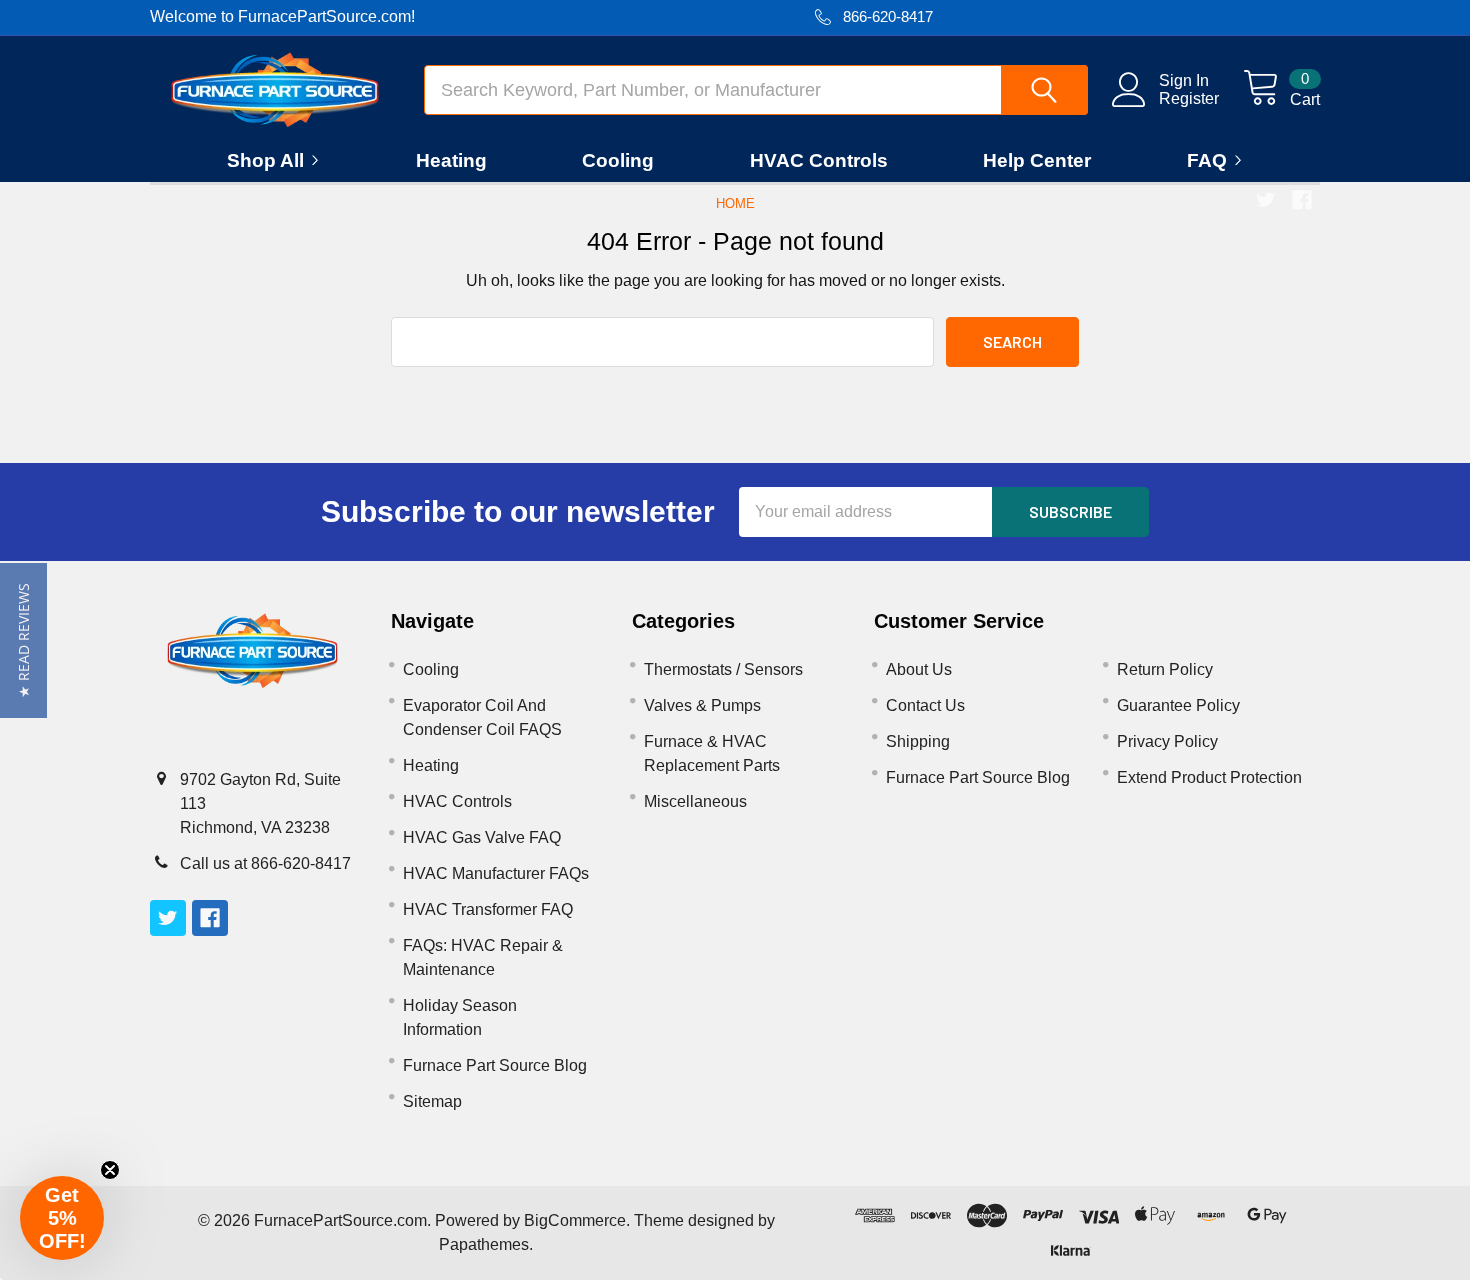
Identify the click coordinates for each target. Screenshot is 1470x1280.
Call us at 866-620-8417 (265, 863)
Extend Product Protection (1209, 777)
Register (1189, 98)
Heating (451, 160)
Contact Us (925, 705)
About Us (919, 669)
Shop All (265, 160)
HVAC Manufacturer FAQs (496, 873)
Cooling (618, 160)
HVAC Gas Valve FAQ (482, 837)
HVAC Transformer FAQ (488, 909)
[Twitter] (1266, 200)
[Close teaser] (110, 1170)
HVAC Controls (819, 160)
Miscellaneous (695, 801)
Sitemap (432, 1101)
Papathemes (484, 1244)
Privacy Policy (1167, 741)
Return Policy (1165, 669)
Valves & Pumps (702, 705)
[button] (23, 640)
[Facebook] (1302, 200)
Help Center (1037, 160)
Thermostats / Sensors (723, 669)
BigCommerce (575, 1220)
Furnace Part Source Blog (495, 1065)
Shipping (918, 741)
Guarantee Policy (1178, 705)
